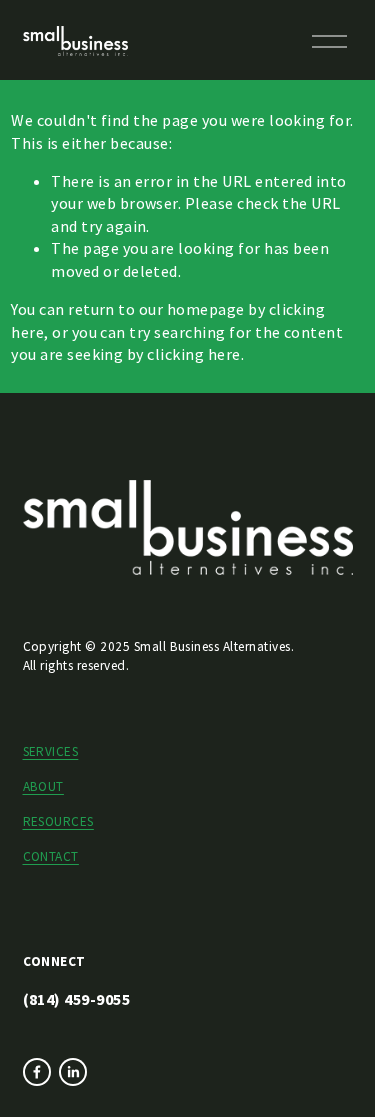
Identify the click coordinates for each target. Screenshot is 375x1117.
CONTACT (51, 856)
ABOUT (43, 786)
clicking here (193, 354)
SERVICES (51, 751)
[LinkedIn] (73, 1072)
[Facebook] (37, 1072)
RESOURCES (58, 821)
